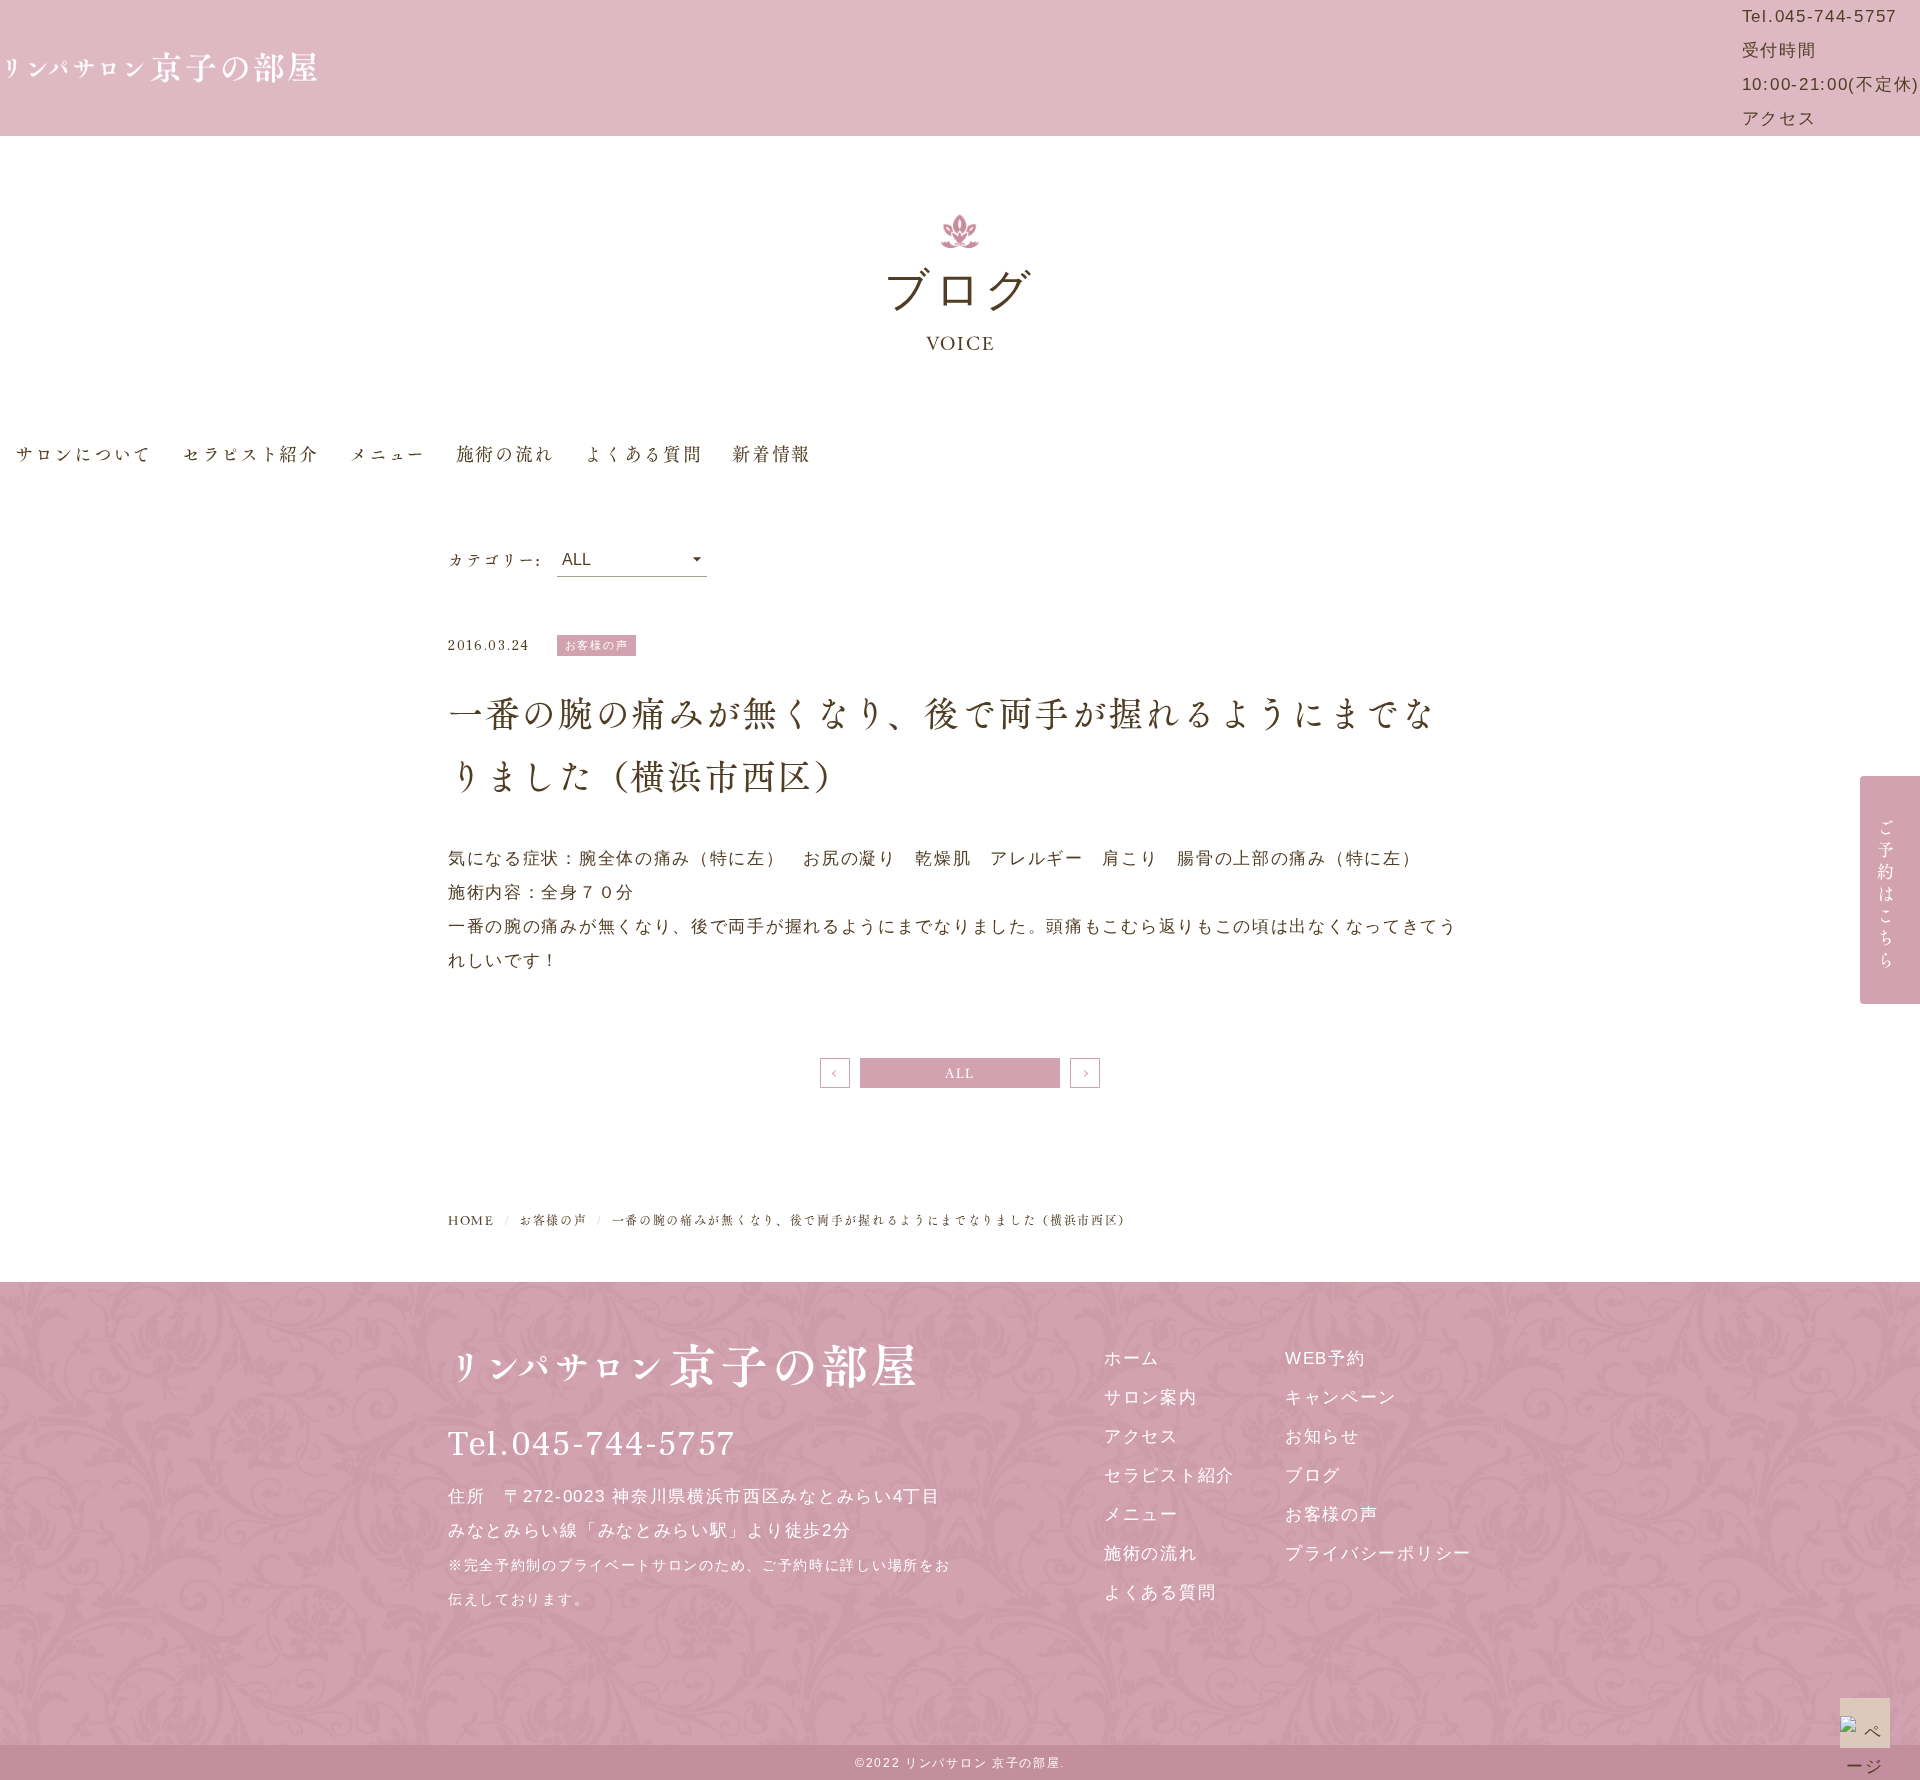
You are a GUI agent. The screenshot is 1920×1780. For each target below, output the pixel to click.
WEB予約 (1325, 1358)
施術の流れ (505, 453)
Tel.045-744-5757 (1819, 16)
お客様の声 (1332, 1514)
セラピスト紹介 (250, 453)
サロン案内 (1151, 1397)
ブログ (1313, 1475)
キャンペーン (1341, 1397)
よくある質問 (643, 453)
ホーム (1132, 1358)
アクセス (1779, 118)
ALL (960, 1073)
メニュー (387, 453)
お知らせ (1322, 1436)
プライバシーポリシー (1378, 1553)
